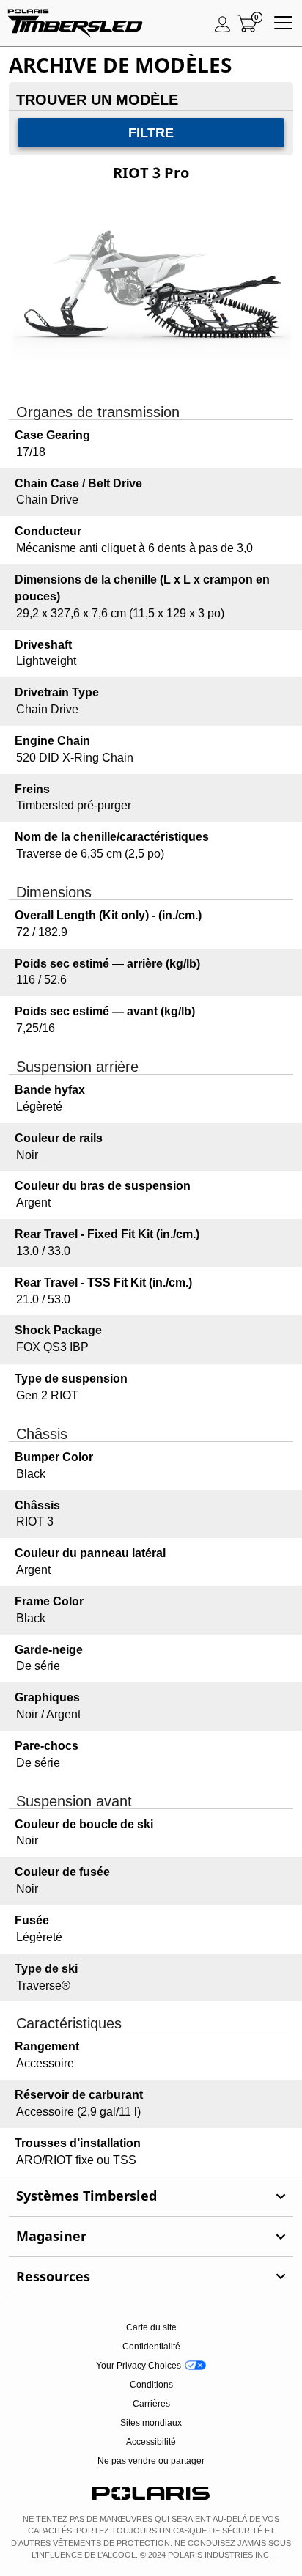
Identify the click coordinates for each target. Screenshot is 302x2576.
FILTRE (151, 133)
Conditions (151, 2385)
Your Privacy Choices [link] (139, 2366)
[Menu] (283, 23)
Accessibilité (151, 2442)
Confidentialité (151, 2347)
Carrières (151, 2404)
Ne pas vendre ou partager (151, 2461)
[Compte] (223, 23)
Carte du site (151, 2327)
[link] (151, 2196)
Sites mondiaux (151, 2423)
